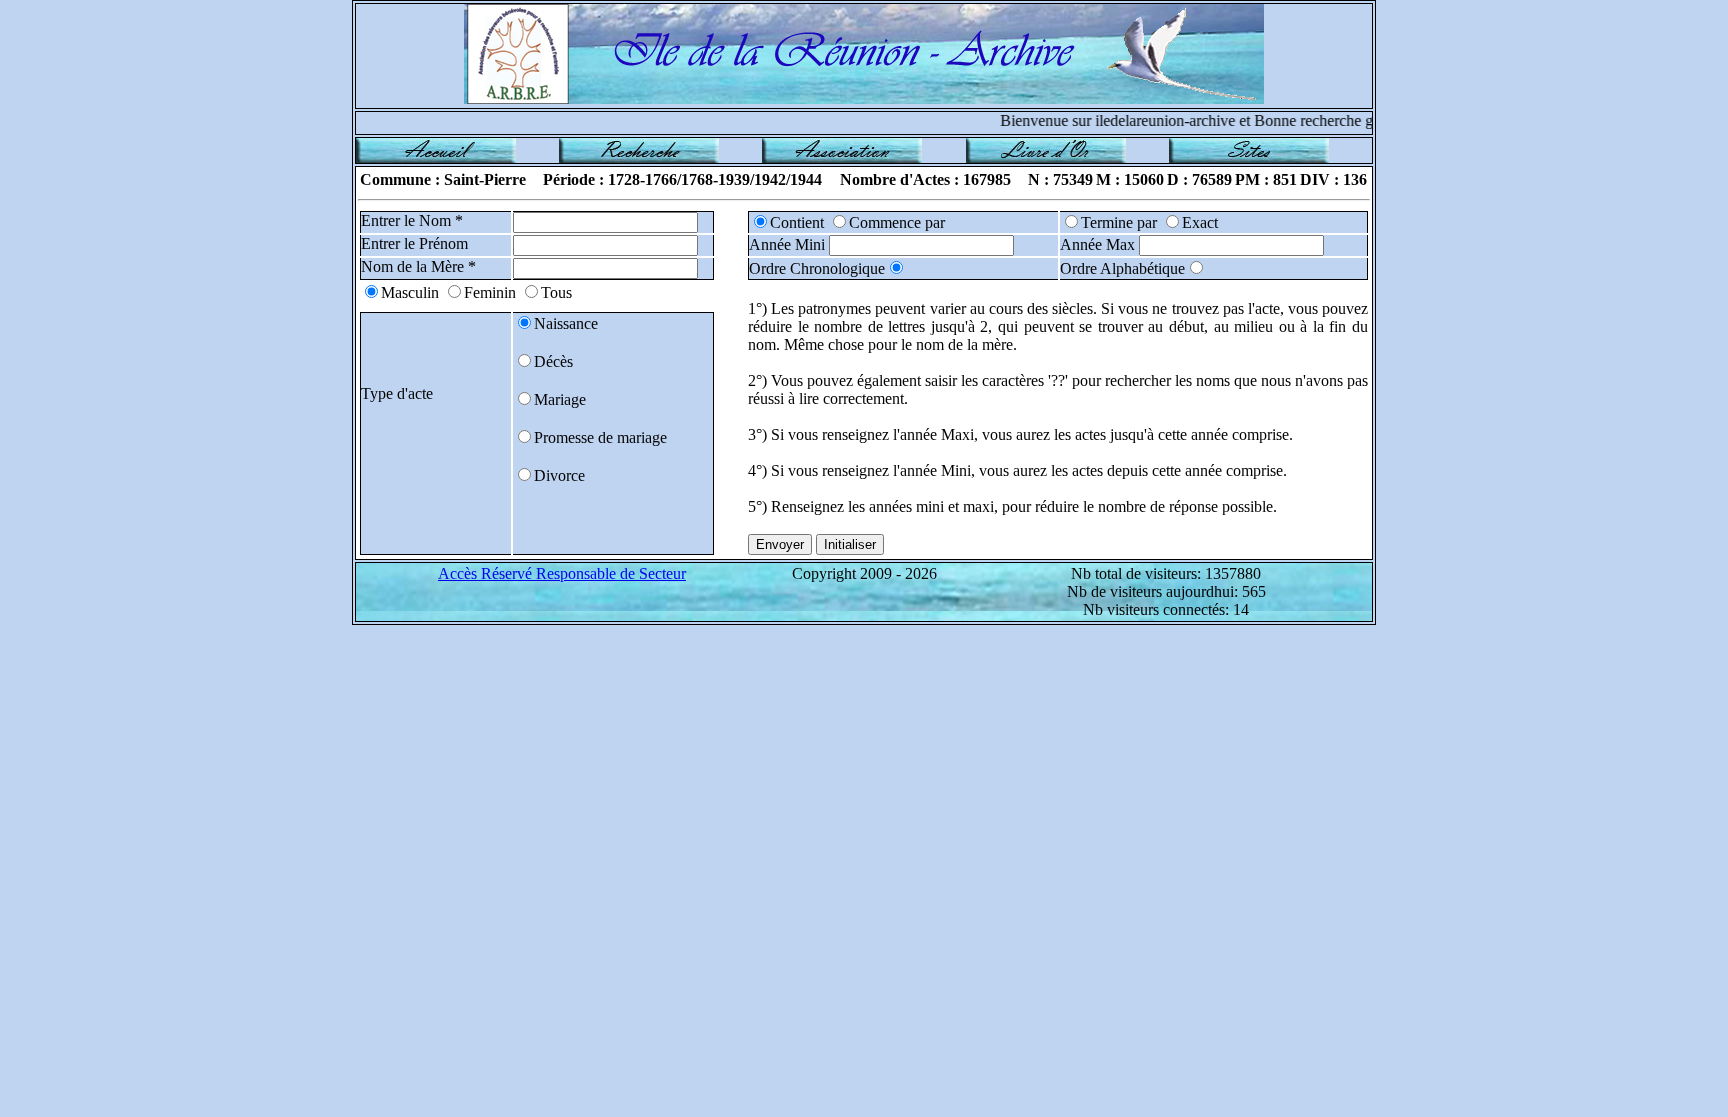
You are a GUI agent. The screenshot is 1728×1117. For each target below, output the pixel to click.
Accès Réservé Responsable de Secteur (562, 573)
